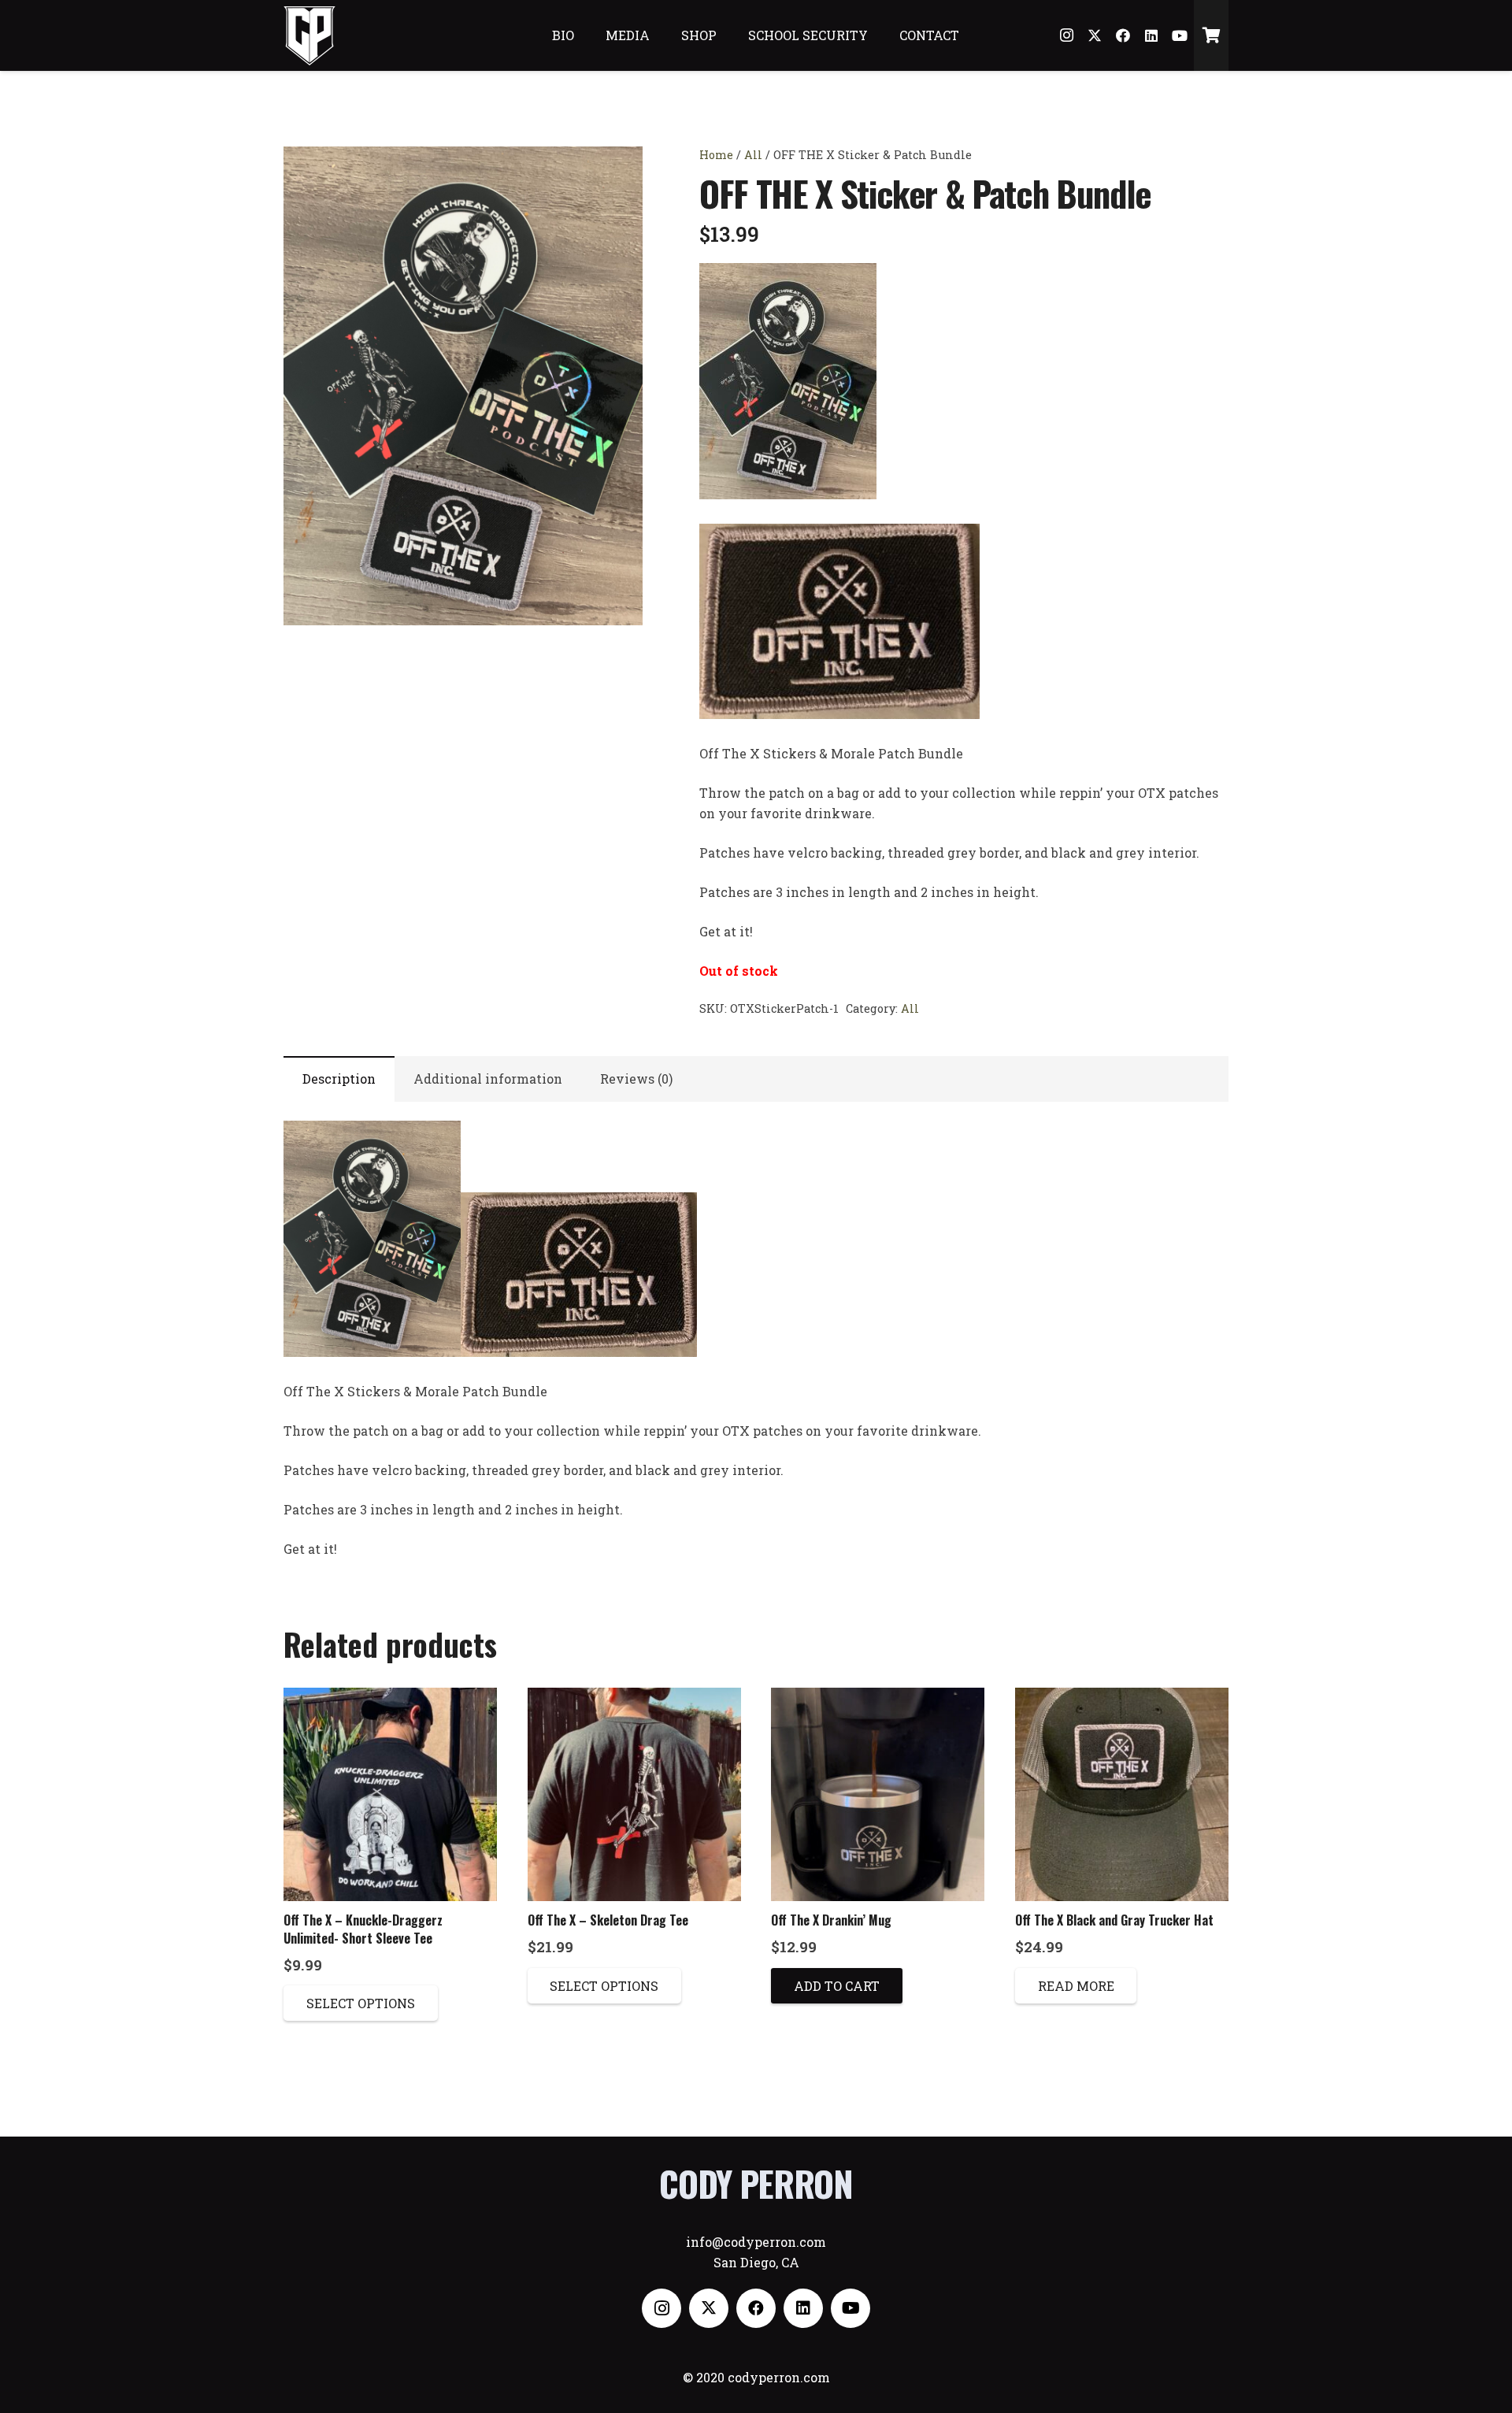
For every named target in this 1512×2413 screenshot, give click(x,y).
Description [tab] (339, 1079)
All (753, 155)
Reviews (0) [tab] (636, 1079)
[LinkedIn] (1151, 35)
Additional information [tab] (488, 1079)
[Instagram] (1066, 35)
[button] (617, 172)
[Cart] (1211, 35)
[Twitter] (1095, 35)
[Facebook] (1123, 35)
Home (716, 155)
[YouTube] (1180, 35)
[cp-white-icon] (310, 36)
